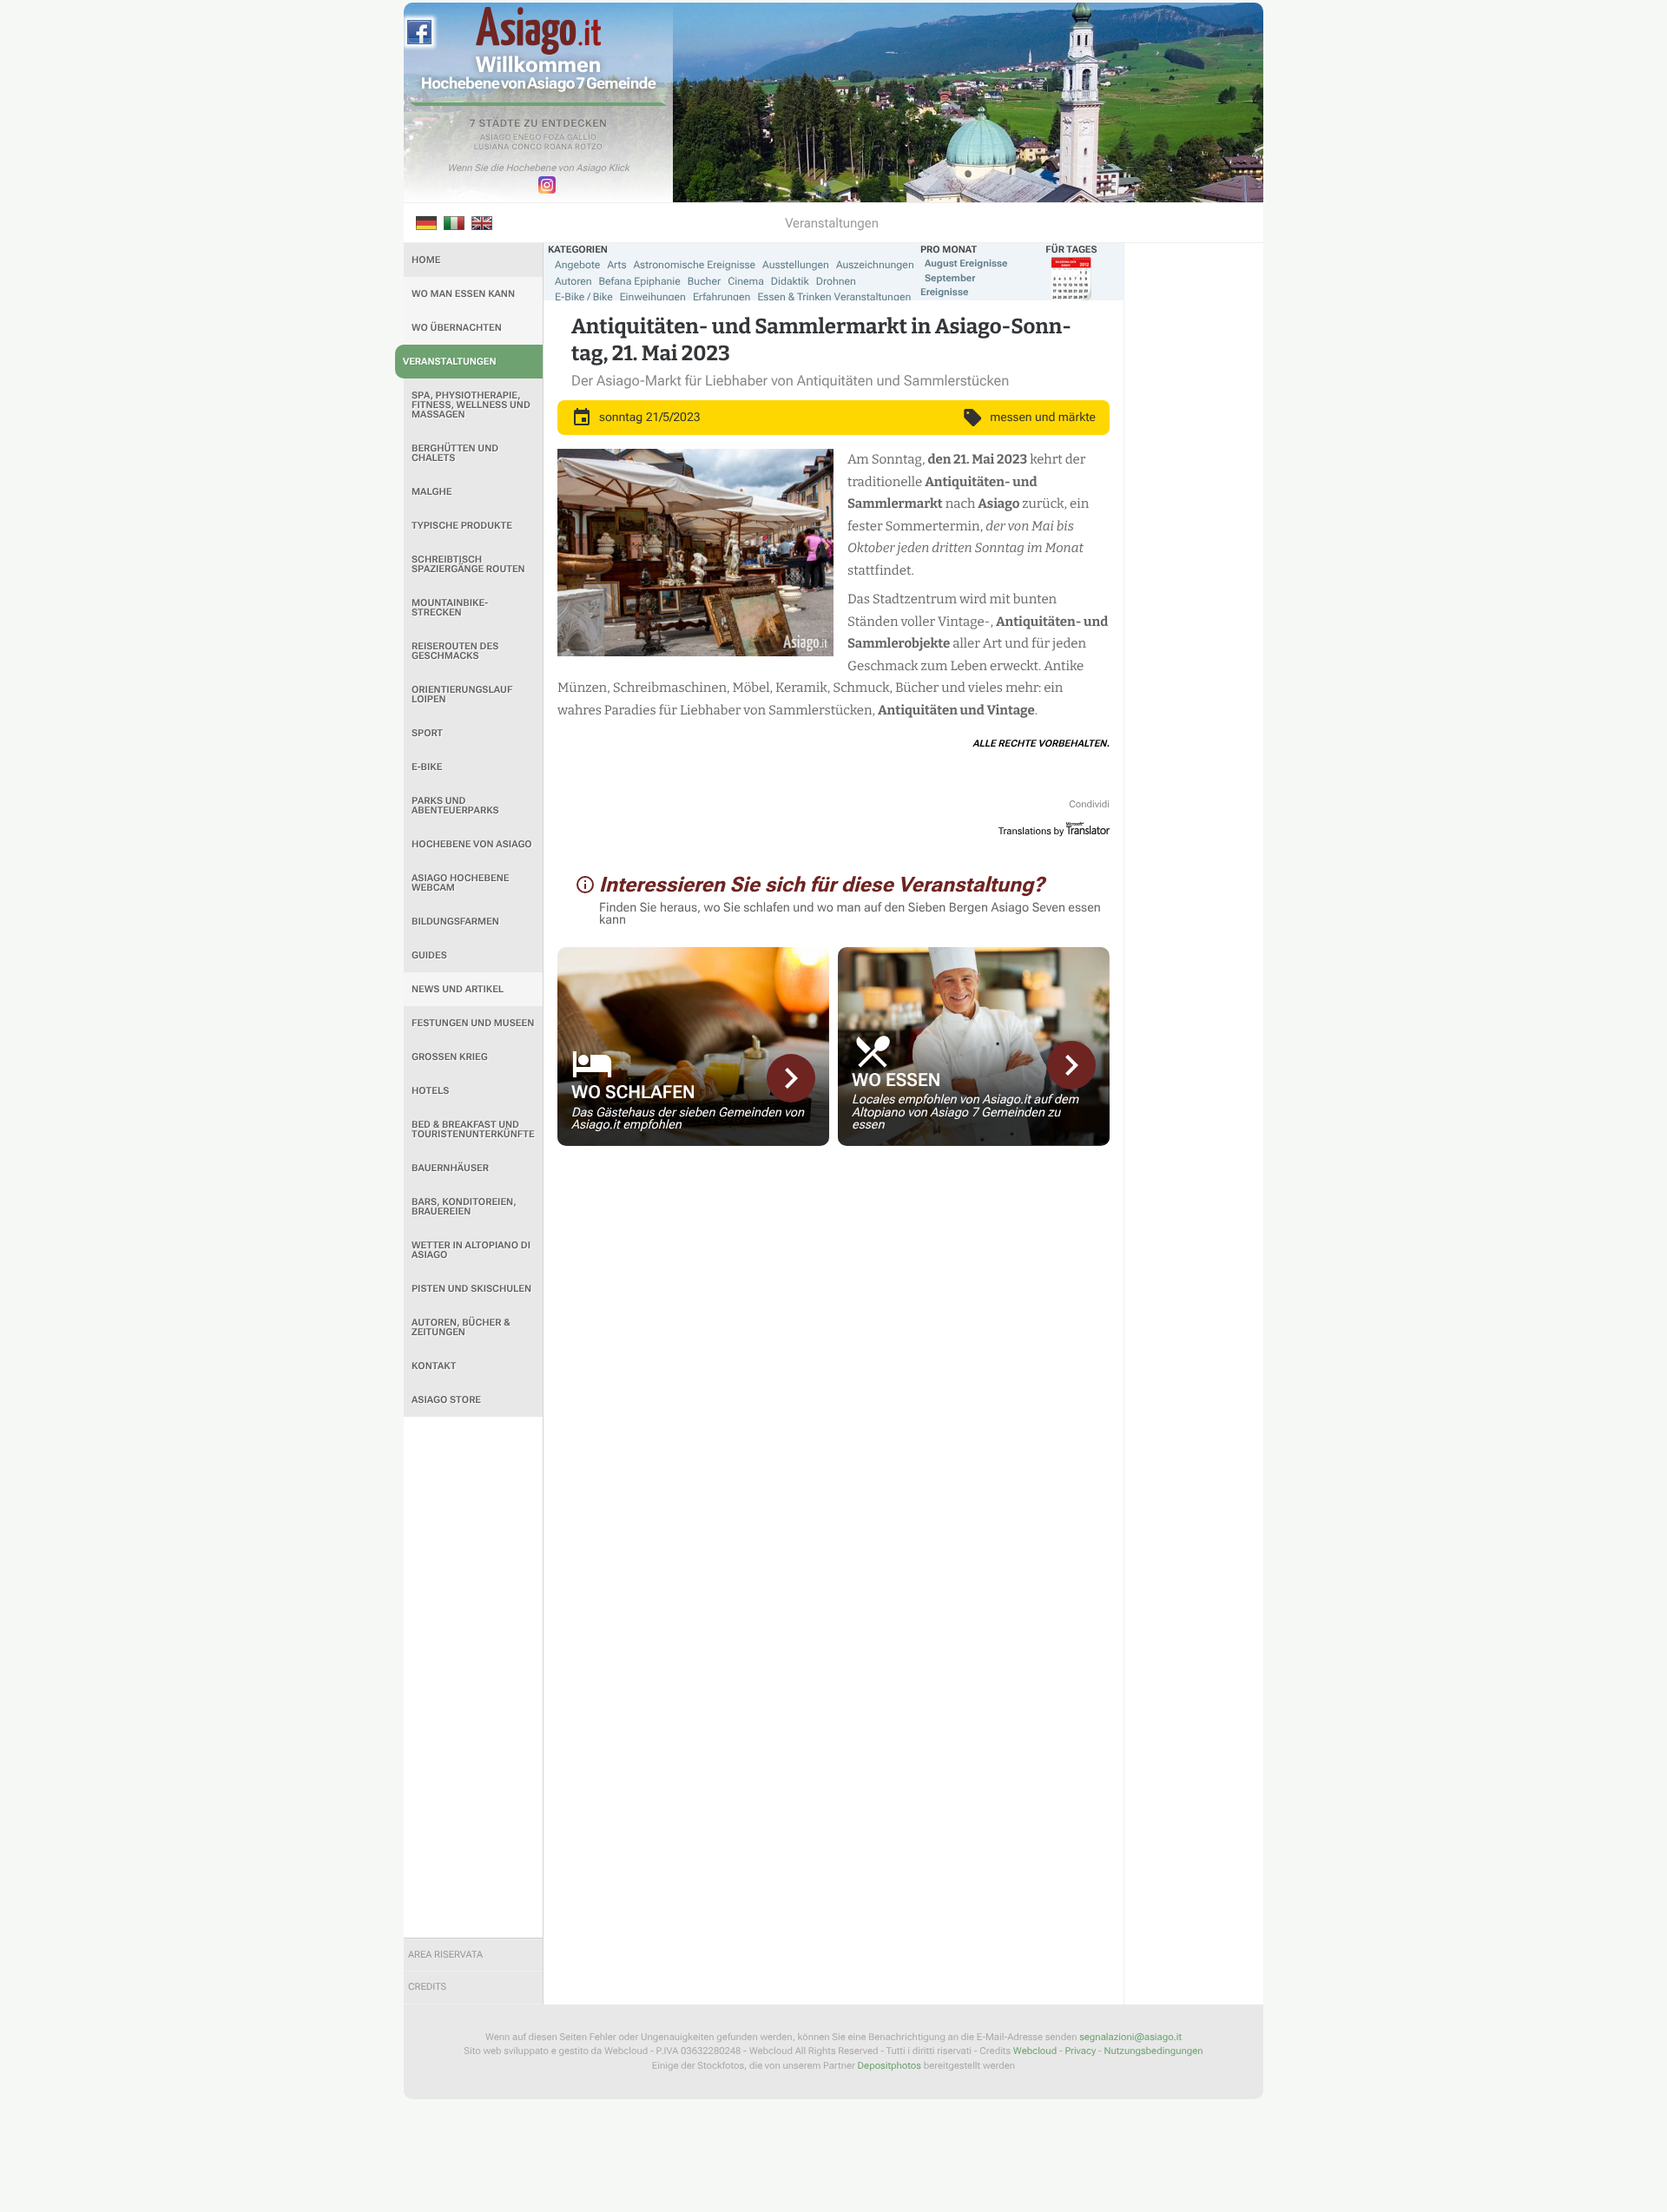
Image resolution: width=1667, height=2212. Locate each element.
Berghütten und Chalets (455, 453)
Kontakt (434, 1366)
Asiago (496, 138)
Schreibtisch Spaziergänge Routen (468, 564)
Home (426, 260)
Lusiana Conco (508, 148)
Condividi (1089, 804)
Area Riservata (445, 1955)
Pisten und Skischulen (471, 1289)
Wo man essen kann (463, 294)
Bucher (704, 281)
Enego (527, 138)
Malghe (432, 492)
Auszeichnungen (875, 265)
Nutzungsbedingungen (1153, 2051)
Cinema (746, 281)
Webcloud (1035, 2051)
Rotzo (589, 148)
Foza (554, 138)
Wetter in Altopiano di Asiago (471, 1250)
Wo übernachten (457, 328)
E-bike (427, 767)
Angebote (577, 265)
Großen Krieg (450, 1057)
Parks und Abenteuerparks (455, 806)
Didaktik (790, 281)
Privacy (1080, 2051)
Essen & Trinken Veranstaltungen (834, 297)
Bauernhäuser (450, 1168)
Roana (559, 148)
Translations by (1031, 831)
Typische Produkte (462, 526)
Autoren (573, 281)
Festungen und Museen (473, 1023)
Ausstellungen (796, 265)
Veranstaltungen (450, 362)
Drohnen (836, 281)
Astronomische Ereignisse (694, 265)
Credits (427, 1987)
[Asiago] (538, 31)
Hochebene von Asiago (472, 844)
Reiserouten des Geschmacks (455, 651)
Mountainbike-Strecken (450, 608)
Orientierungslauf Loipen (462, 695)
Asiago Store (446, 1400)
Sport (427, 733)
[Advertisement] (473, 1677)
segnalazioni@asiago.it (1130, 2037)
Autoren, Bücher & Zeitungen (461, 1327)
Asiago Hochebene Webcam (460, 883)
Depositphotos (890, 2066)
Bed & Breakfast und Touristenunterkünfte (473, 1129)
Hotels (430, 1091)
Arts (616, 265)
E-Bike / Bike (584, 297)
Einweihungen (653, 297)
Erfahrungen (721, 297)
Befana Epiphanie (640, 281)
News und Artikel (458, 989)
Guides (429, 955)
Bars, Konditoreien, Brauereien (464, 1207)
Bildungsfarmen (455, 922)
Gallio (582, 138)
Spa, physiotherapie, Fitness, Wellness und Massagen (471, 405)
